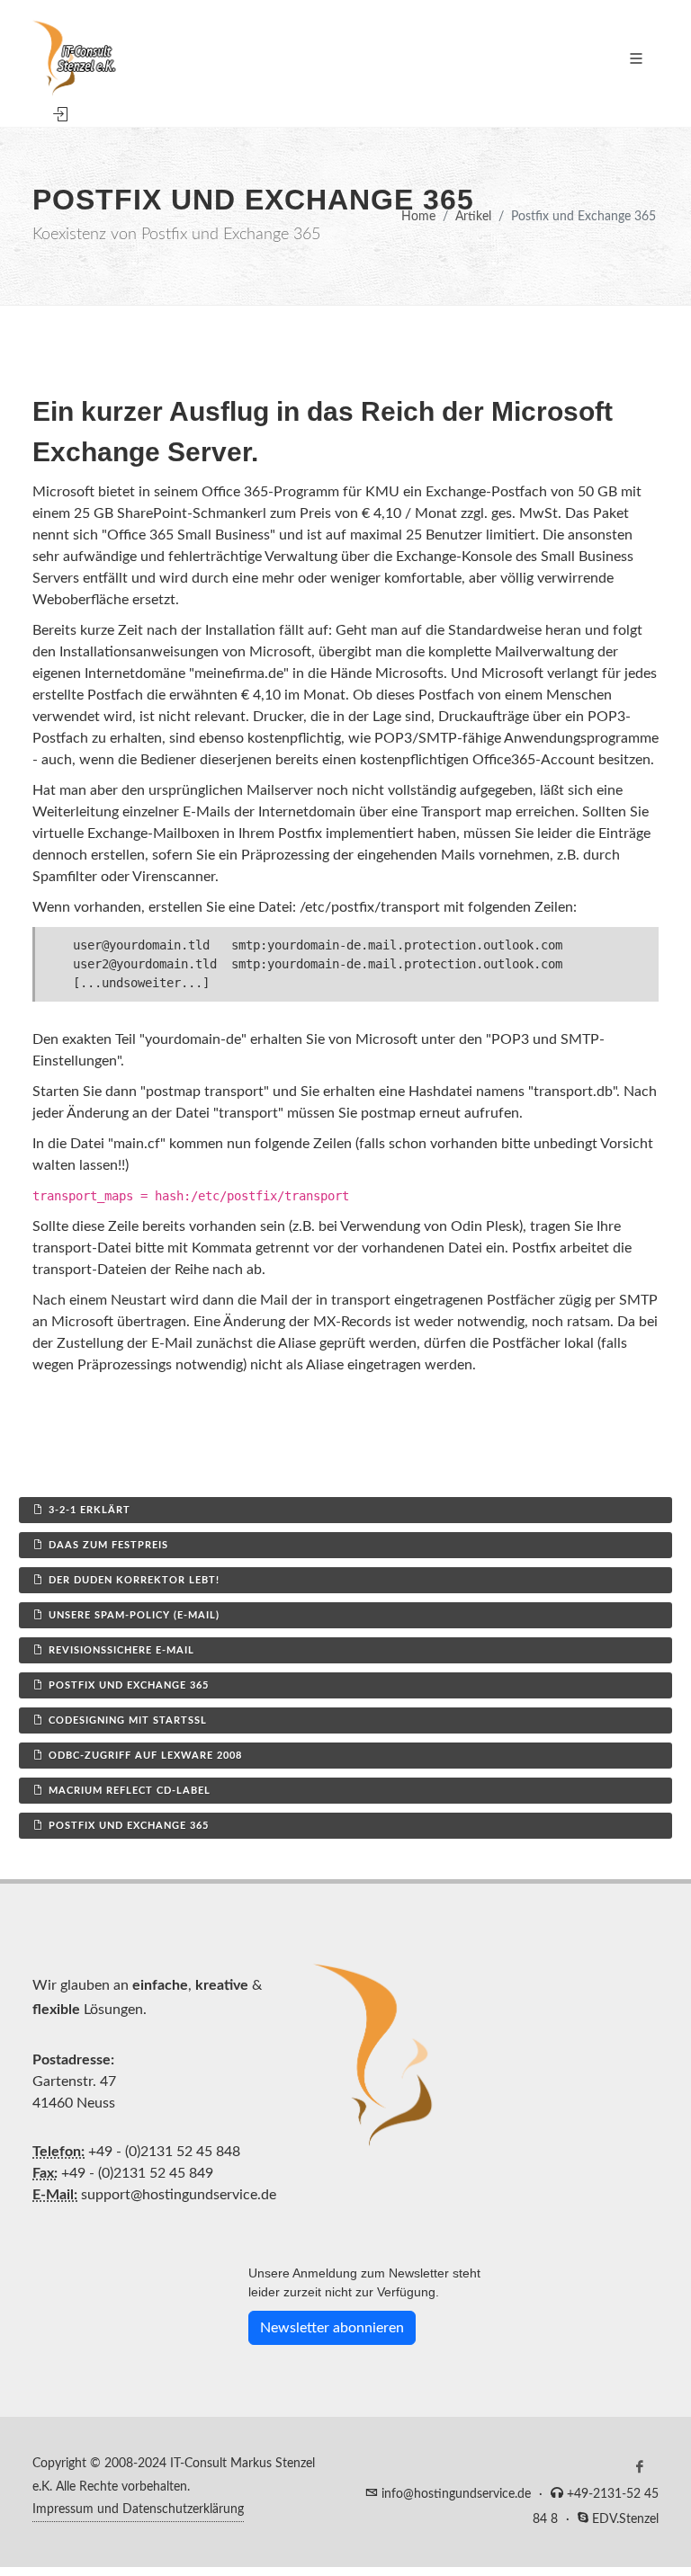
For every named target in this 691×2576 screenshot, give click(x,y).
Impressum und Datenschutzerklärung (138, 2509)
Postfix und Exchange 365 (129, 1685)
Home (418, 216)
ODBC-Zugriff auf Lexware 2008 (145, 1756)
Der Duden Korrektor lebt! (134, 1580)
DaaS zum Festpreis (108, 1545)
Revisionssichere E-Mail (121, 1650)
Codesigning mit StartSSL (128, 1720)
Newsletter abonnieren (332, 2328)
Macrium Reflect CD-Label (130, 1791)
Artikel (473, 216)
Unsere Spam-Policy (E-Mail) (134, 1615)
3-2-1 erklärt (90, 1510)
